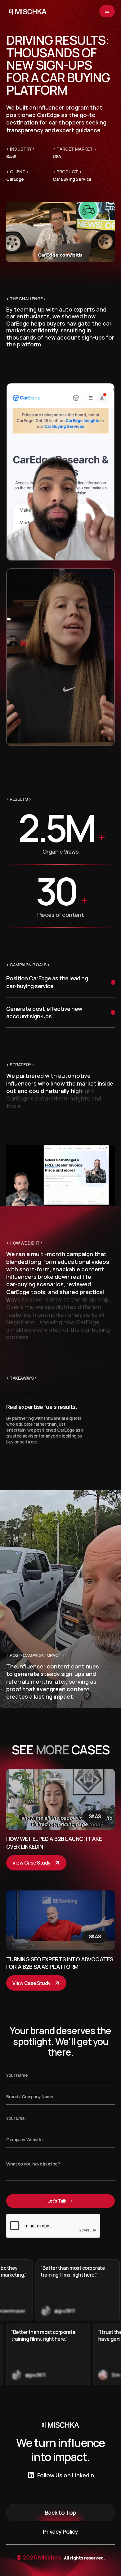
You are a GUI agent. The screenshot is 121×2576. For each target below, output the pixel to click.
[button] (107, 11)
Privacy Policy (60, 2531)
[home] (26, 11)
